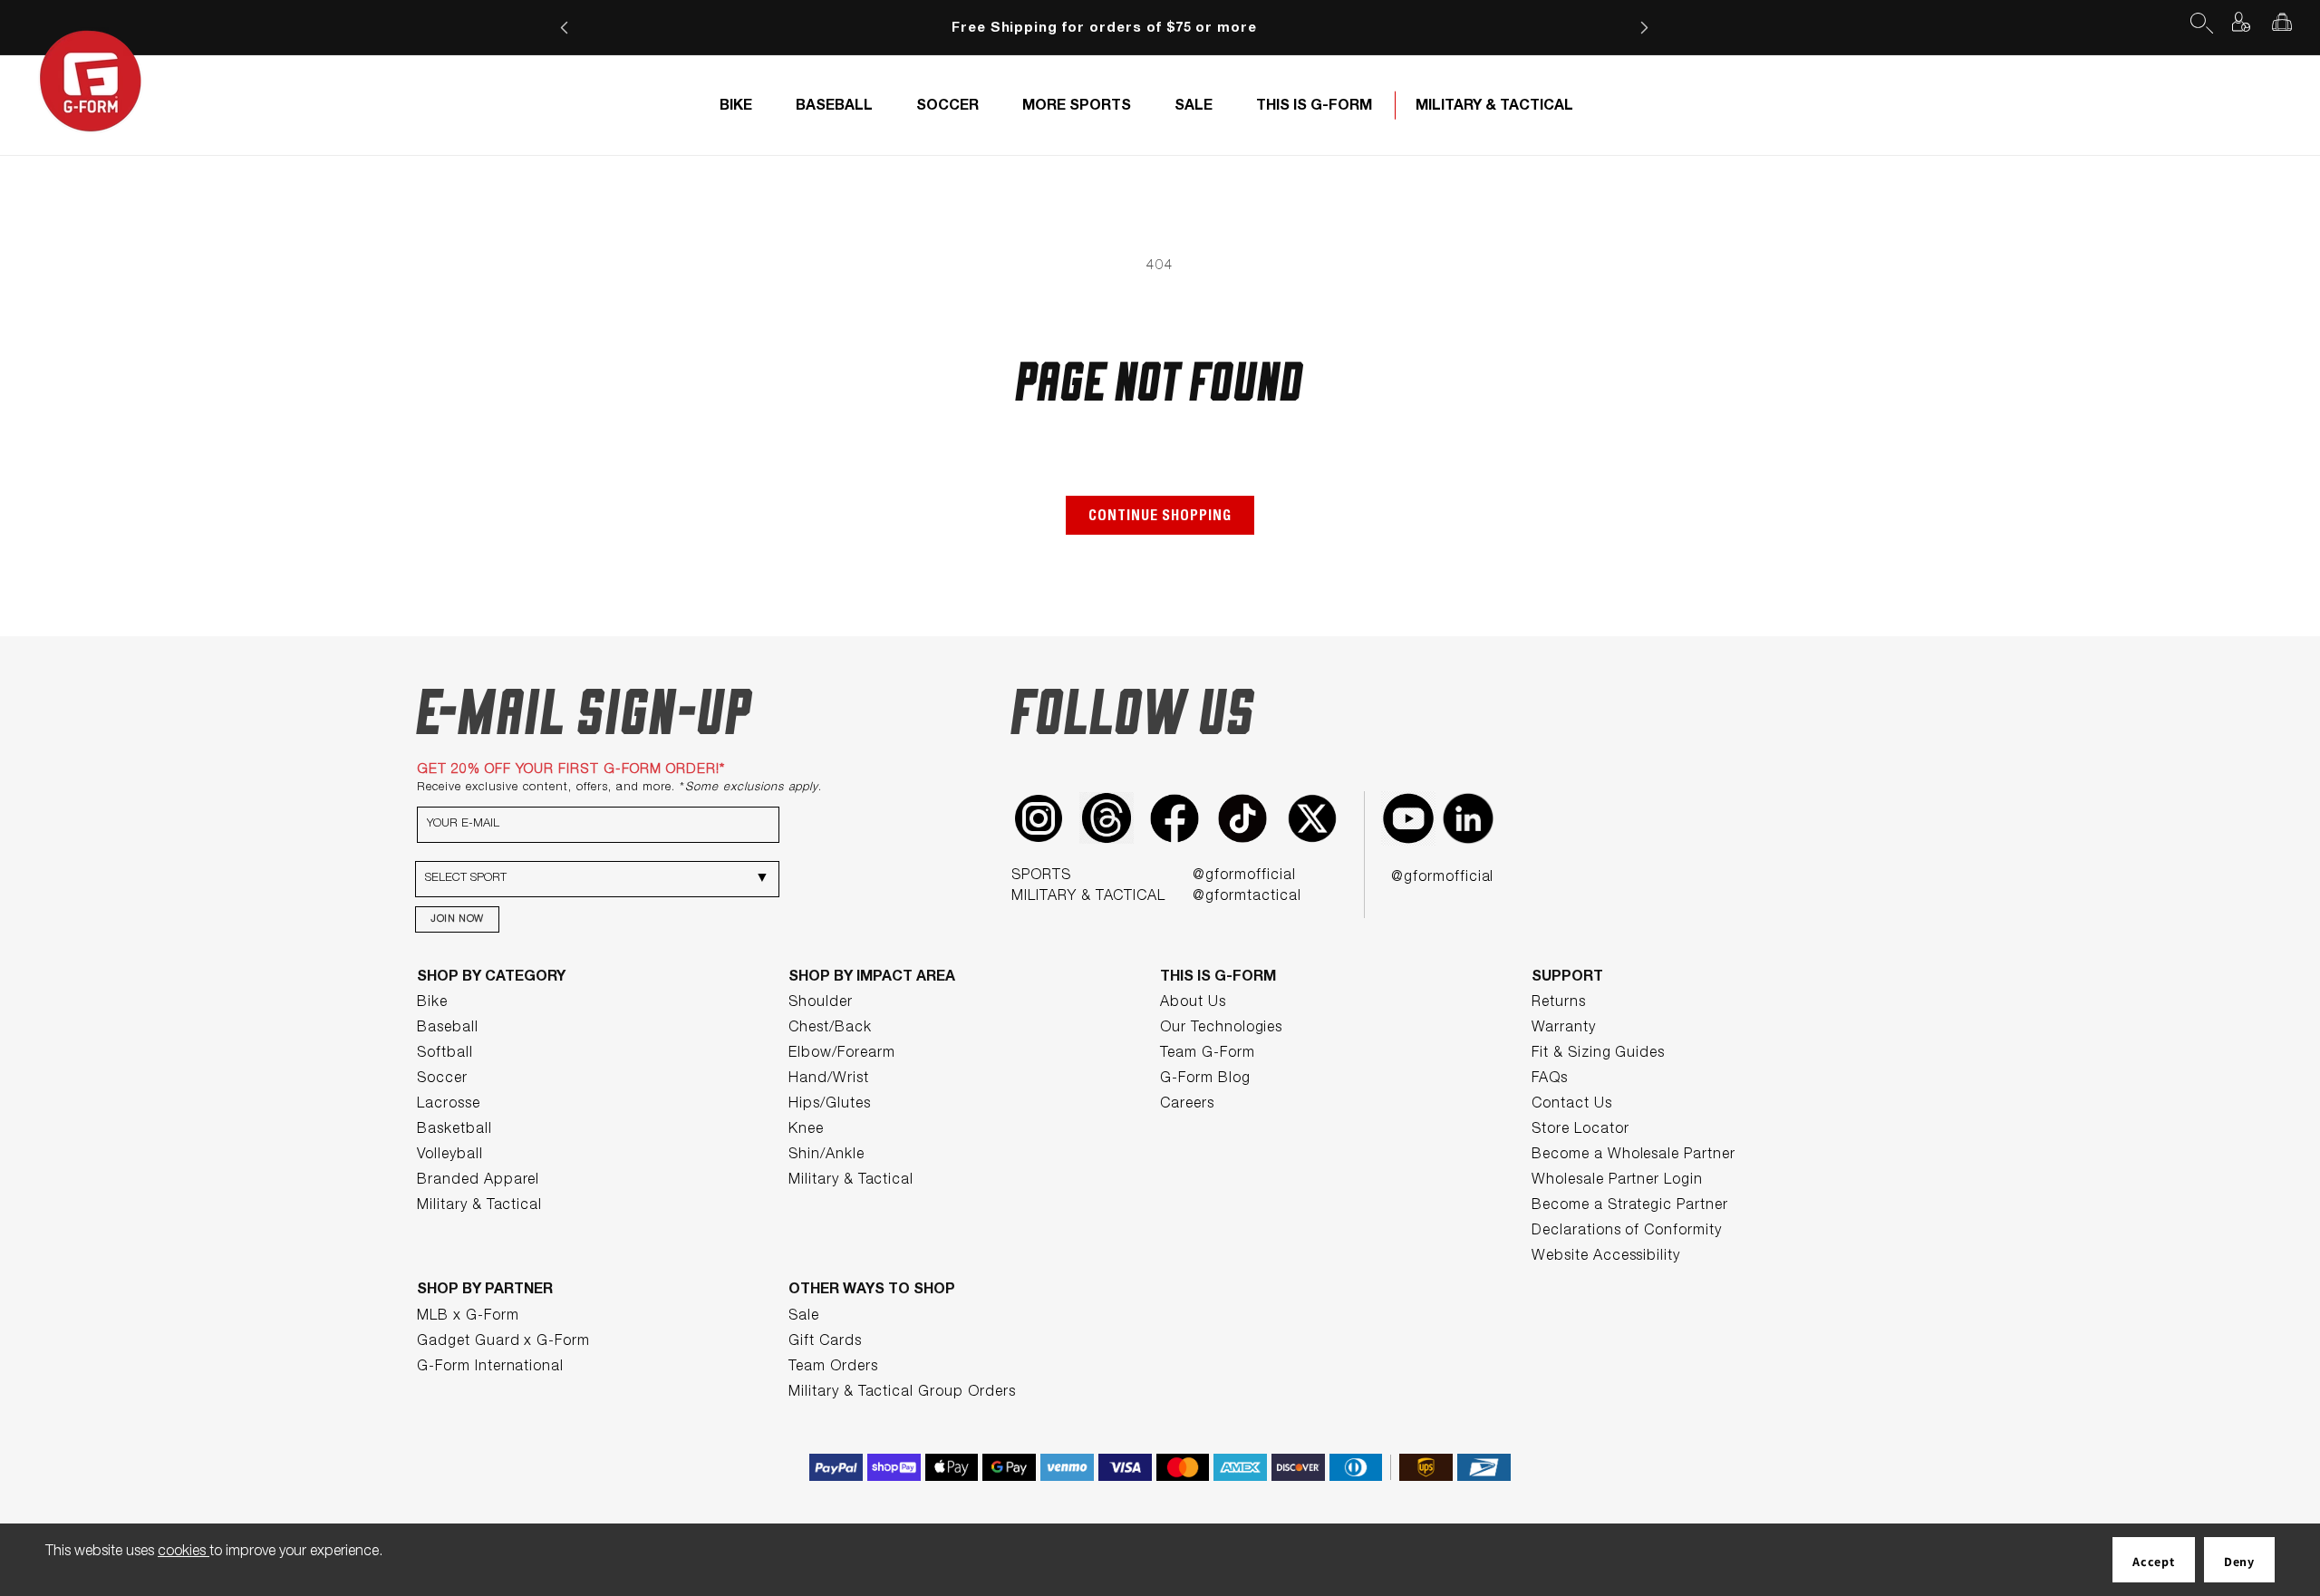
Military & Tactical (479, 1206)
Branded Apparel (478, 1181)
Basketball (454, 1130)
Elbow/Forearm (841, 1054)
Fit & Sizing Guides (1598, 1054)
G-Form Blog (1205, 1079)
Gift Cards (825, 1342)
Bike (432, 1003)
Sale (804, 1317)
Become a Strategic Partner (1630, 1206)
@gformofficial (1244, 876)
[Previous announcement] (564, 28)
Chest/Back (830, 1029)
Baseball (448, 1029)
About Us (1193, 1003)
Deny (2239, 1562)
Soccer (442, 1079)
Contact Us (1572, 1105)
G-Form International (490, 1368)
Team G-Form (1208, 1054)
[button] (2200, 22)
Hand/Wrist (829, 1079)
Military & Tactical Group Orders (902, 1393)
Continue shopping (1160, 517)
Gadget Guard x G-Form (503, 1342)
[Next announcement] (1645, 28)
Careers (1187, 1105)
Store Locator (1580, 1130)
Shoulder (821, 1003)
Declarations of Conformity (1627, 1232)
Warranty (1564, 1029)
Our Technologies (1221, 1029)
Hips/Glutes (830, 1105)
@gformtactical (1247, 897)
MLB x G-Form (468, 1317)
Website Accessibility (1606, 1257)
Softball (445, 1054)
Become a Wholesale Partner (1634, 1156)
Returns (1559, 1003)
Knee (806, 1130)
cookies (184, 1552)
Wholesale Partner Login (1617, 1181)
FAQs (1550, 1079)
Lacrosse (449, 1105)
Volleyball (450, 1156)
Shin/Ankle (826, 1156)
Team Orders (833, 1368)
